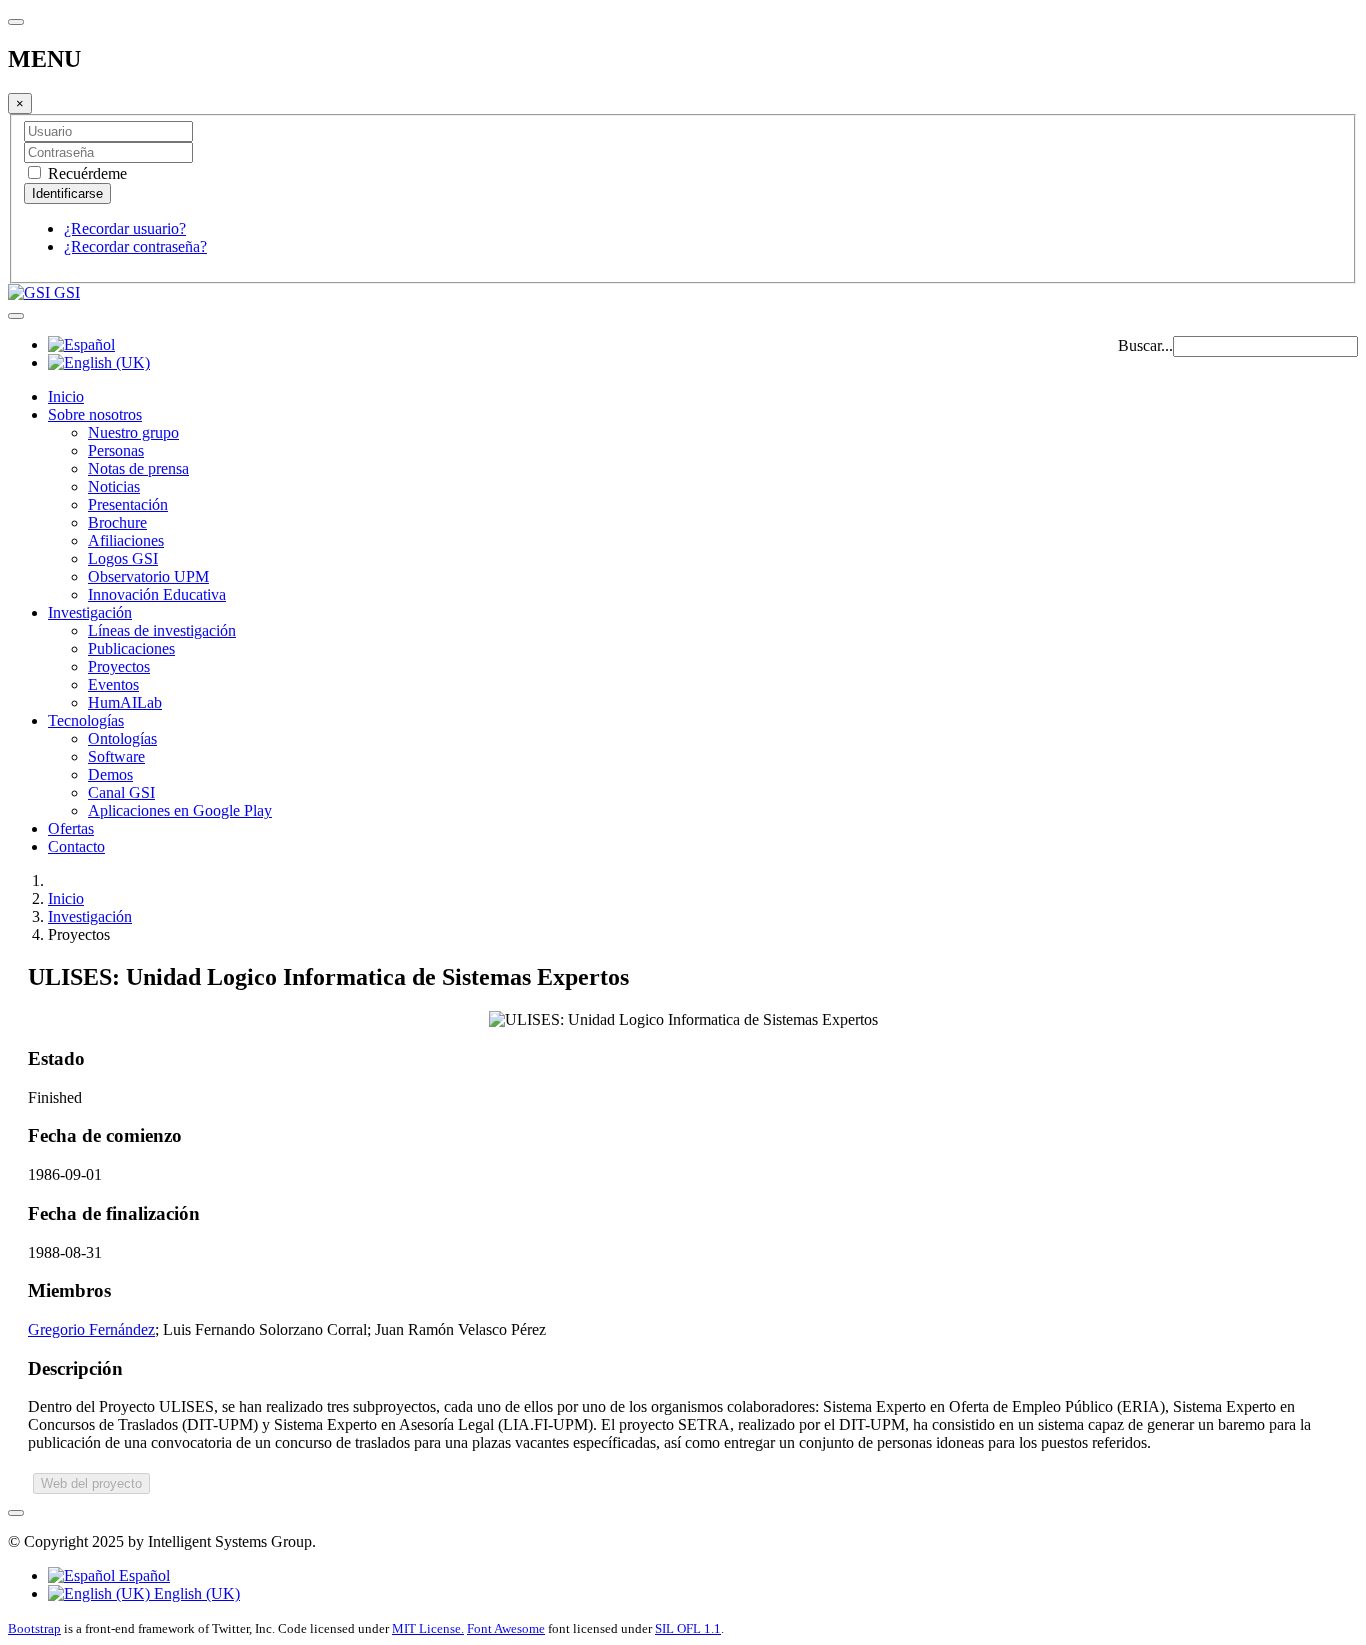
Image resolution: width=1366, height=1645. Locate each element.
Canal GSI (121, 792)
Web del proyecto (91, 1483)
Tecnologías (86, 720)
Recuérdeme (85, 173)
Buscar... (1145, 345)
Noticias (114, 486)
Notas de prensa (138, 468)
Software (116, 756)
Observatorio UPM (148, 576)
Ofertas (71, 828)
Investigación (90, 612)
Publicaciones (131, 648)
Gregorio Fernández (91, 1329)
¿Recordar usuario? (125, 228)
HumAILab (125, 702)
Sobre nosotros (95, 414)
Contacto (76, 846)
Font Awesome (506, 1628)
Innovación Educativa (157, 594)
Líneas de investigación (162, 630)
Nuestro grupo (133, 432)
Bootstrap (34, 1628)
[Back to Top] (16, 1513)
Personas (116, 450)
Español (142, 1575)
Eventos (113, 684)
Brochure (117, 522)
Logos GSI (123, 558)
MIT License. (428, 1628)
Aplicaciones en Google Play (180, 810)
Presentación (128, 504)
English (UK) (195, 1593)
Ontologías (122, 738)
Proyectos (119, 666)
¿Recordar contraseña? (135, 246)
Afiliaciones (126, 540)
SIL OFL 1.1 (688, 1628)
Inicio (66, 396)
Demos (110, 774)
